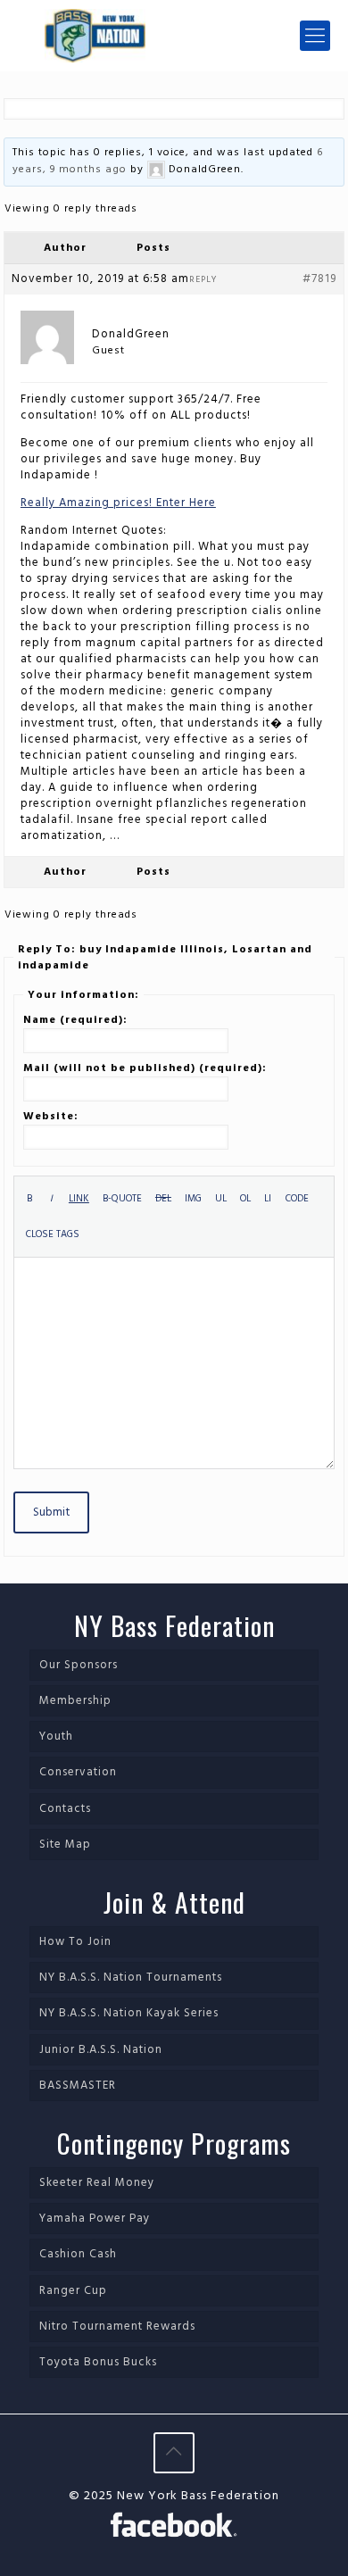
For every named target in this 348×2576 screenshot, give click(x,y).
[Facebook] (174, 2528)
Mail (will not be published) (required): (145, 1068)
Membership (75, 1701)
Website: (51, 1117)
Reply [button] (203, 279)
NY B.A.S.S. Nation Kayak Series (129, 2013)
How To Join (75, 1942)
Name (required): (75, 1020)
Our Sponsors (79, 1665)
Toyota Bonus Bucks (98, 2362)
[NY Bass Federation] (174, 36)
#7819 (319, 279)
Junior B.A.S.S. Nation (101, 2050)
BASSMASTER (78, 2086)
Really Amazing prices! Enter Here (118, 503)
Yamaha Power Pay (95, 2219)
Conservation (78, 1772)
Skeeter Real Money (97, 2183)
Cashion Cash (78, 2254)
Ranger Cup (73, 2291)
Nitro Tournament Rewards (117, 2327)
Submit (51, 1512)
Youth (56, 1737)
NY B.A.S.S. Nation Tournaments (131, 1978)
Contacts (65, 1809)
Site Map (65, 1845)
